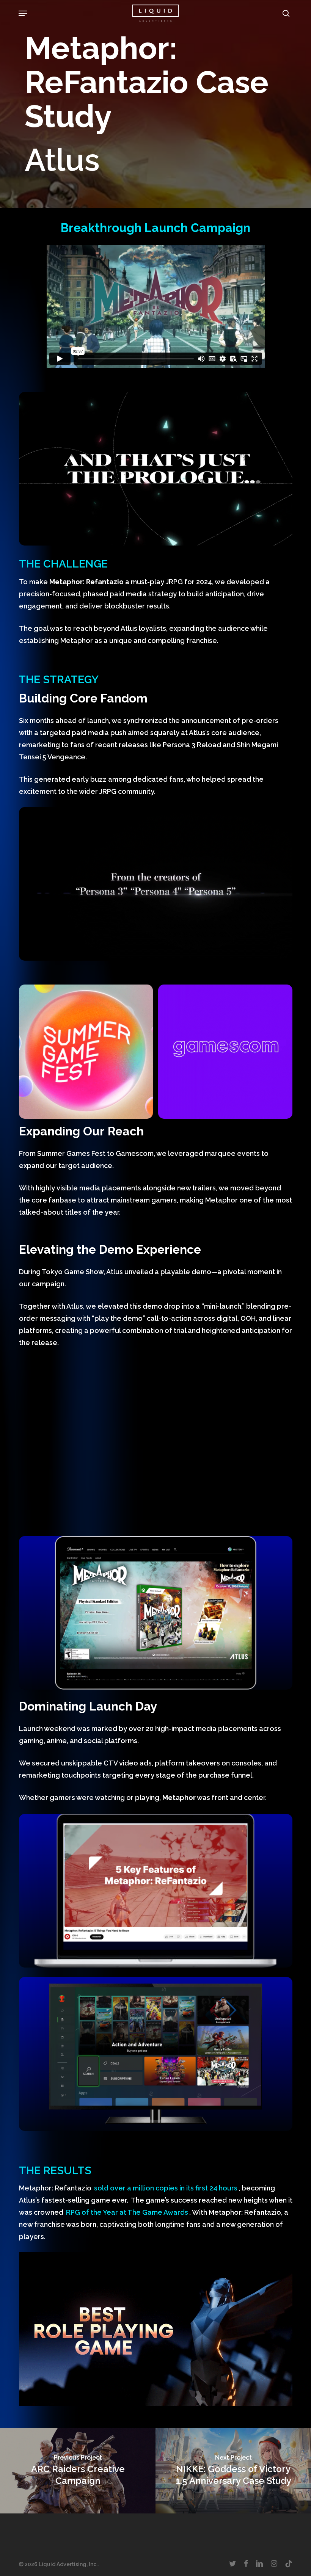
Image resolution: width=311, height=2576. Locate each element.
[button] (23, 13)
